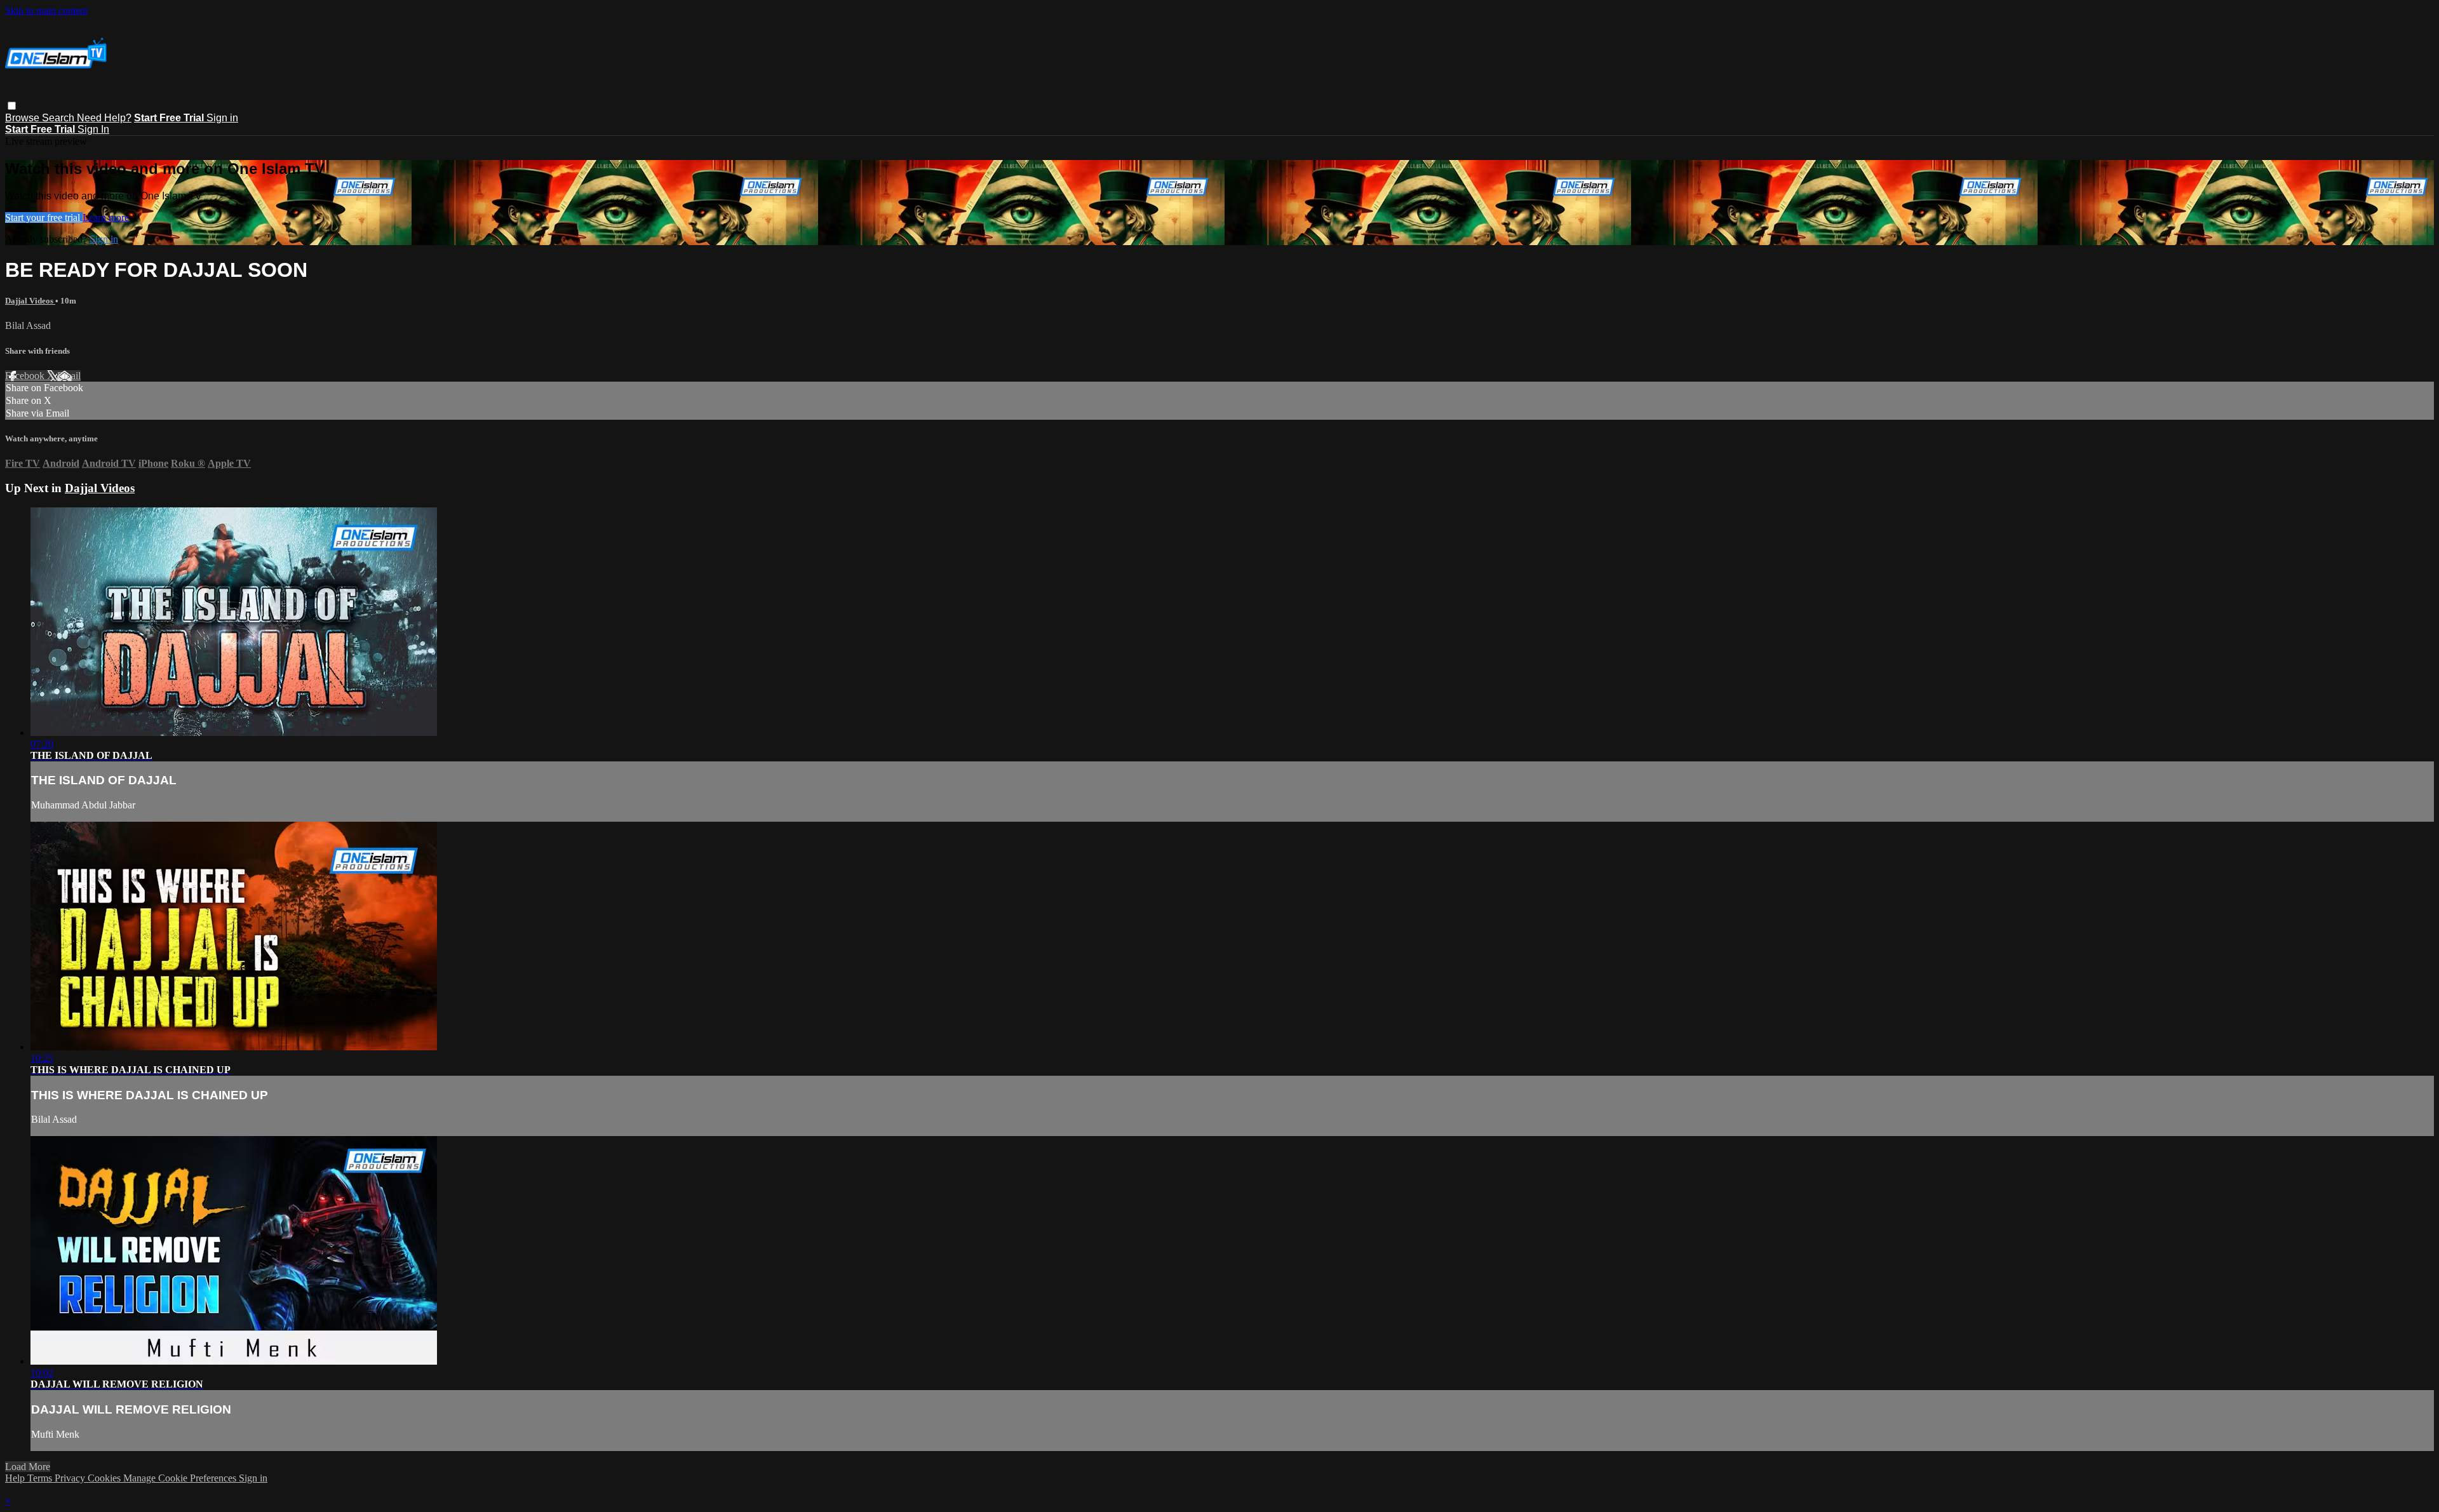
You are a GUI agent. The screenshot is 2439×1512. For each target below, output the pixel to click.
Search (59, 118)
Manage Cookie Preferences (181, 1478)
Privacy (71, 1478)
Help (16, 1478)
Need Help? (104, 118)
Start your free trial (44, 217)
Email (69, 376)
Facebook (26, 376)
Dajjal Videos (30, 301)
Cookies (105, 1478)
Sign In (93, 129)
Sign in (222, 118)
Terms (41, 1478)
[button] (12, 106)
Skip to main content (46, 10)
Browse (24, 118)
